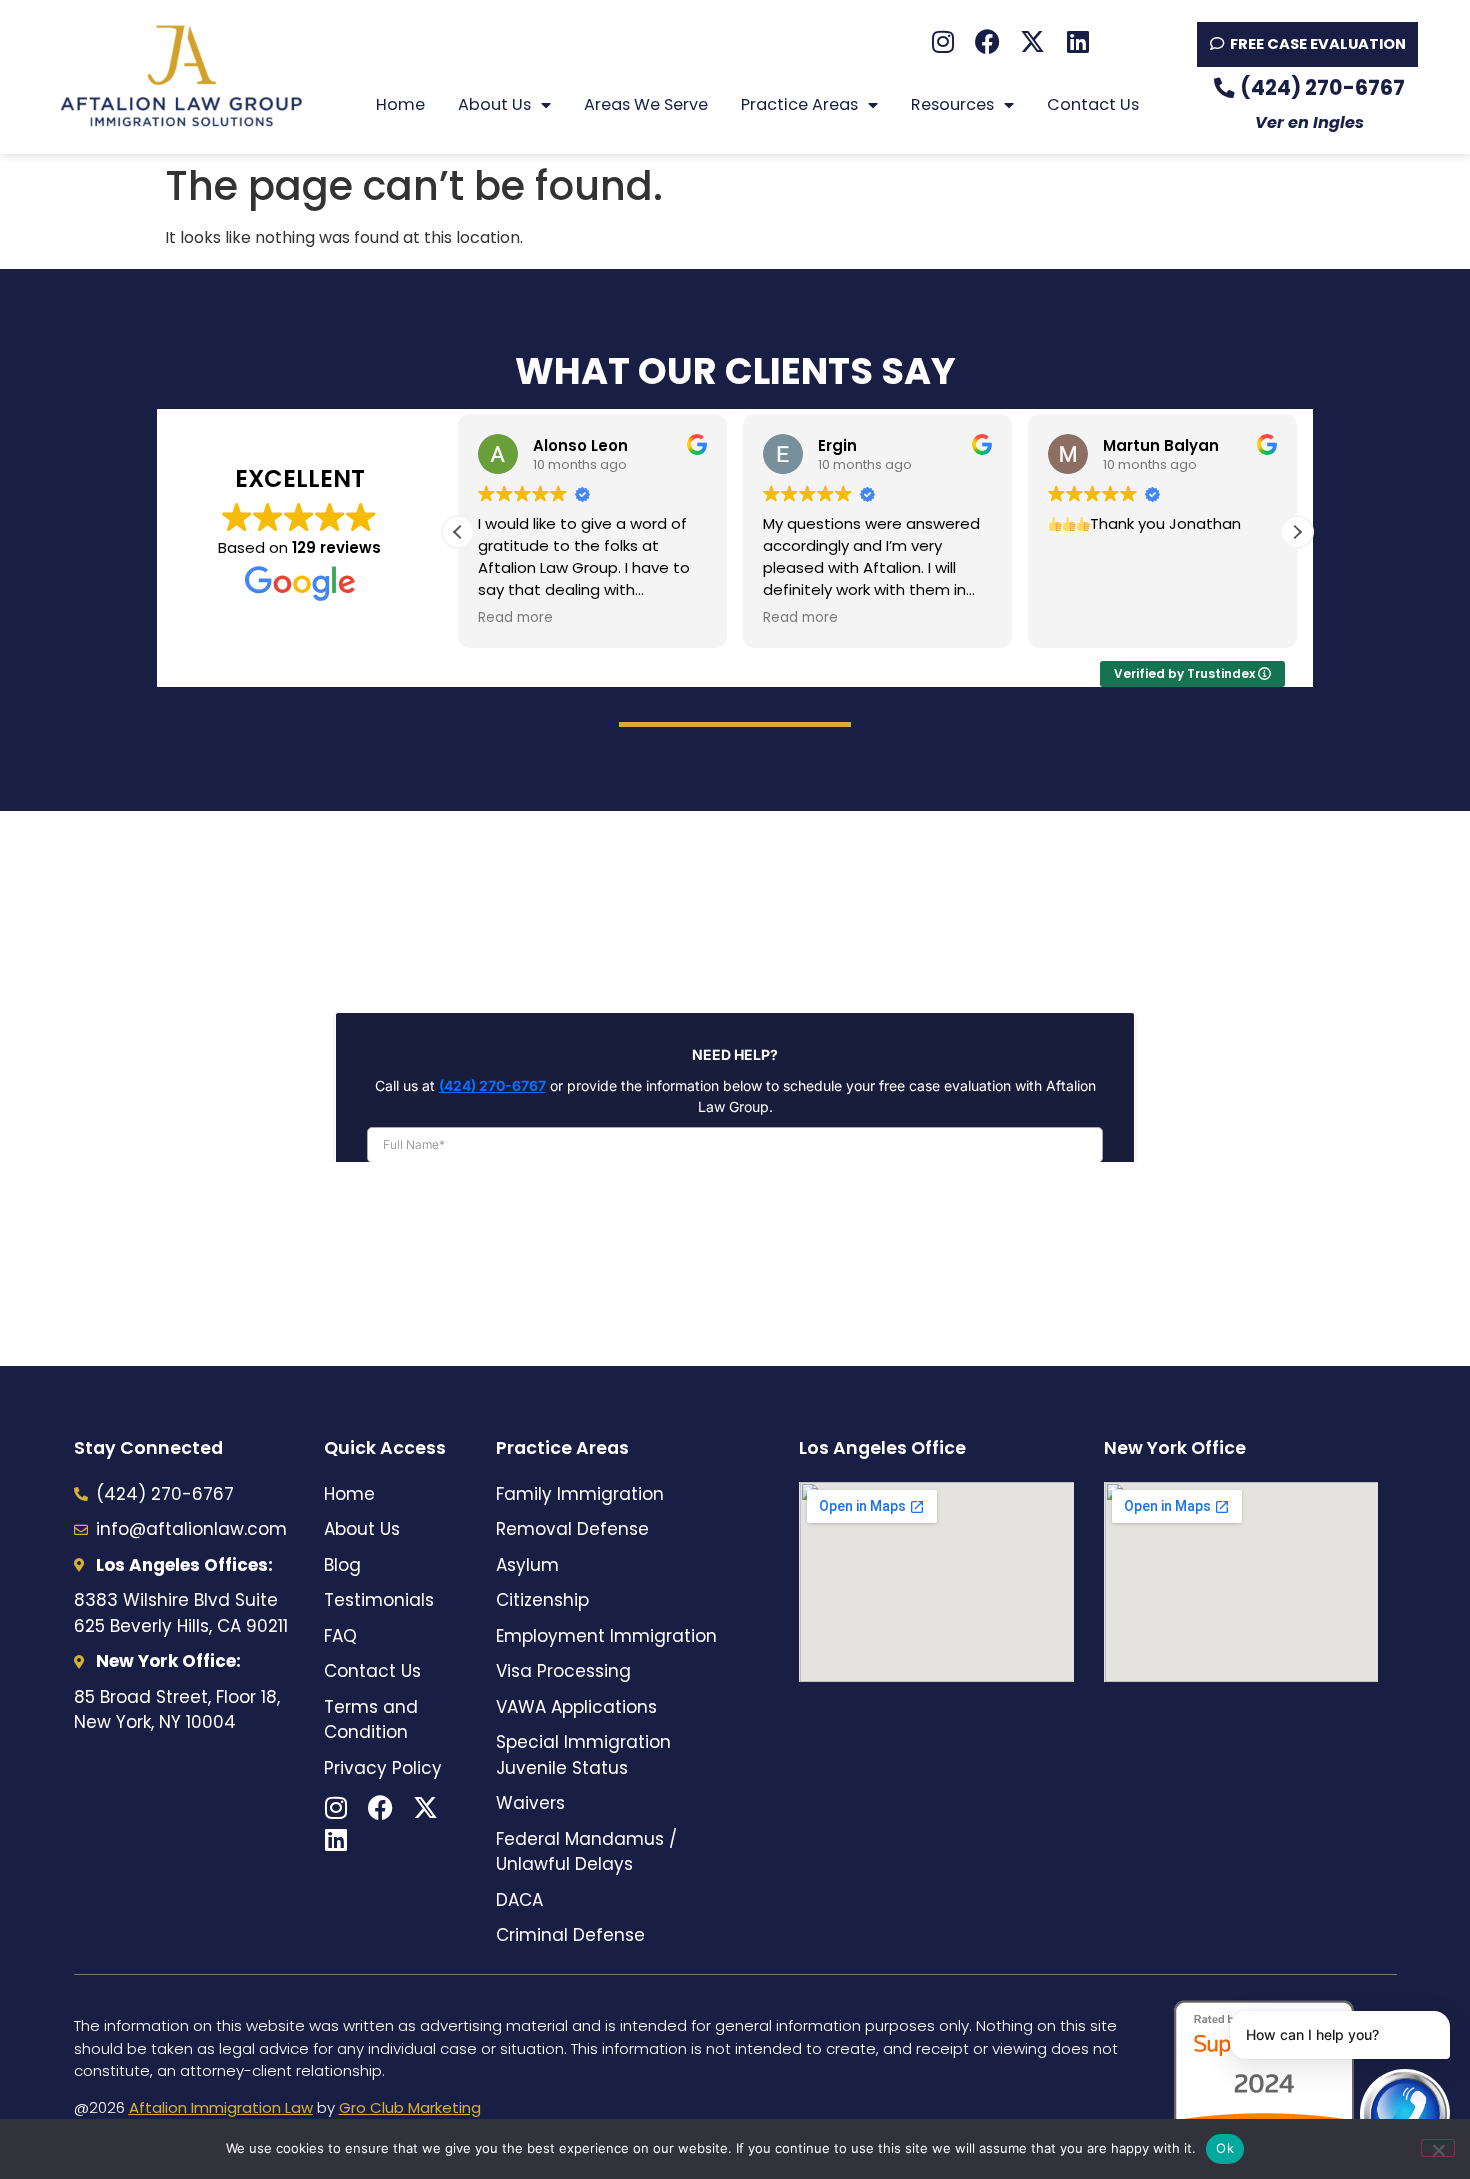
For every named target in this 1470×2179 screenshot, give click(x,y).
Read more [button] (515, 618)
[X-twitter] (1032, 41)
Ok (1225, 2148)
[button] (1297, 532)
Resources (952, 104)
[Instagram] (942, 41)
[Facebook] (987, 41)
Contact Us (1093, 104)
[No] (1438, 2148)
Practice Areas (799, 104)
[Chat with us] (1405, 2114)
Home (400, 104)
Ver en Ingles (1309, 122)
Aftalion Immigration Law (221, 2107)
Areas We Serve (646, 104)
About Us (494, 104)
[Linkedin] (1077, 41)
